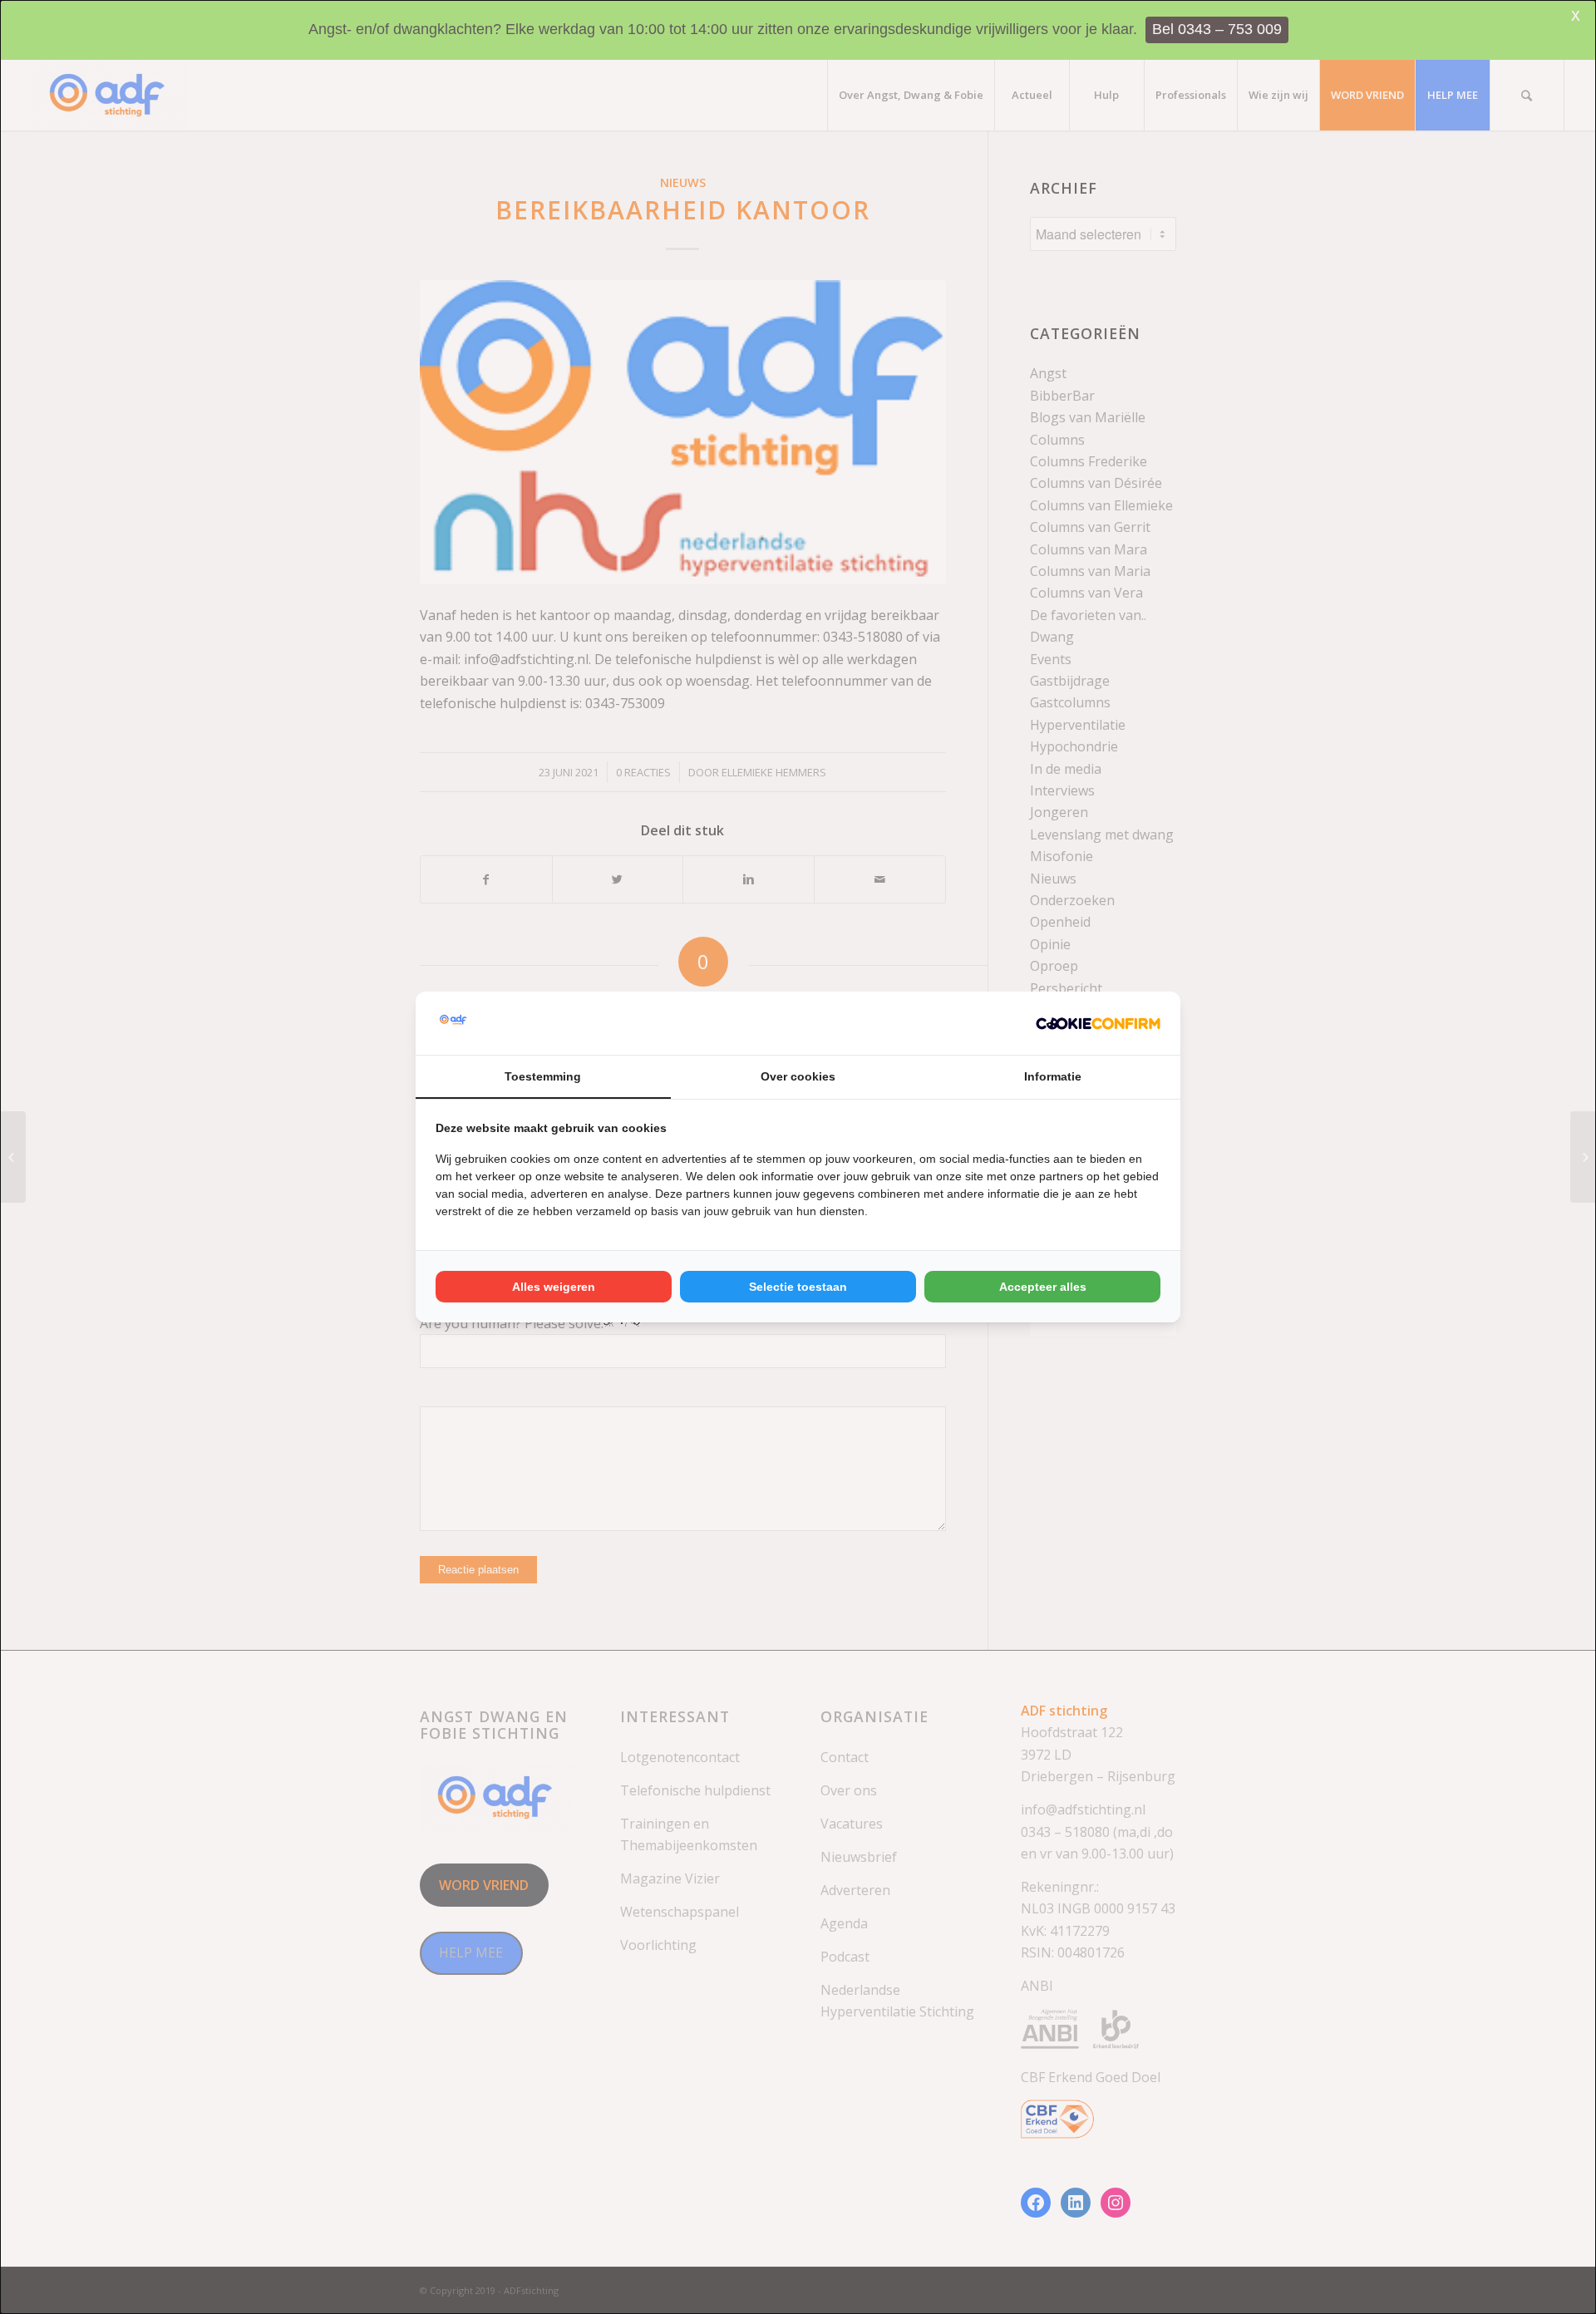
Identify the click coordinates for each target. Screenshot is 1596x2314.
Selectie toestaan (798, 1287)
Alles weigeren (554, 1287)
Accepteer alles (1043, 1287)
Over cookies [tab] (798, 1076)
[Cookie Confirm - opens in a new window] (1098, 1023)
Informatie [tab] (1053, 1076)
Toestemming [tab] (543, 1076)
